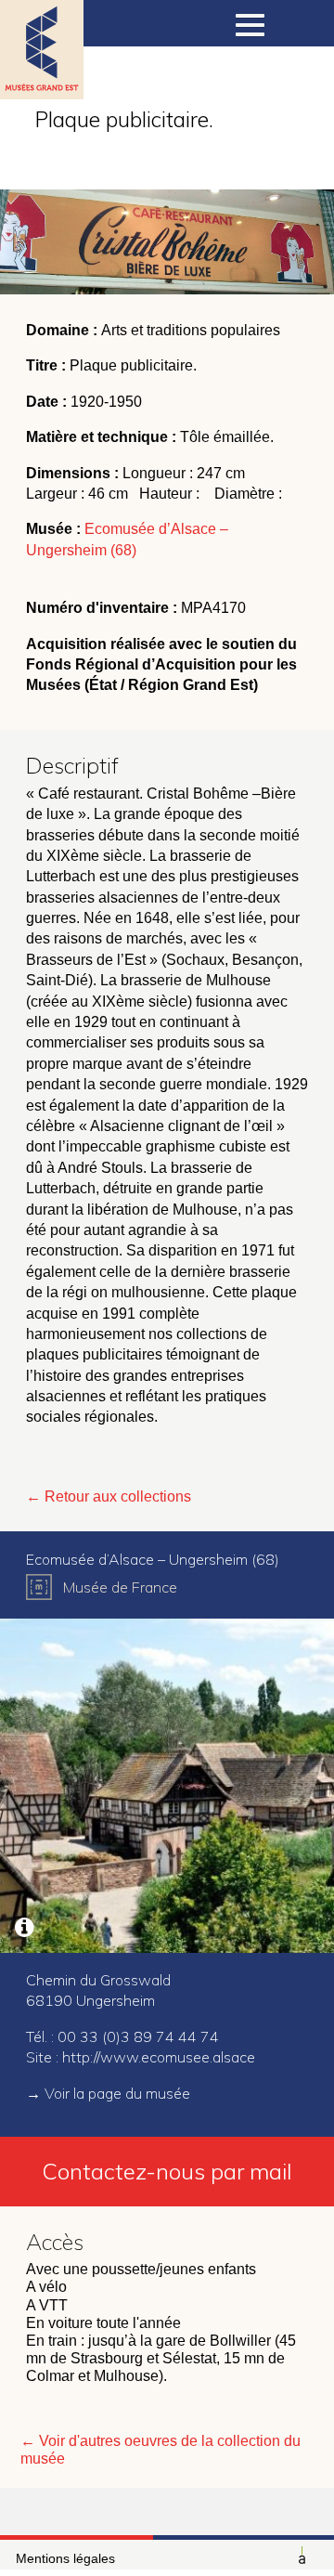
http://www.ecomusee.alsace (159, 2057)
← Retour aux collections (109, 1496)
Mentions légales (65, 2558)
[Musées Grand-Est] (42, 74)
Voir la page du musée (117, 2093)
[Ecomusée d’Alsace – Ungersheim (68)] (167, 1786)
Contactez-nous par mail (167, 2171)
